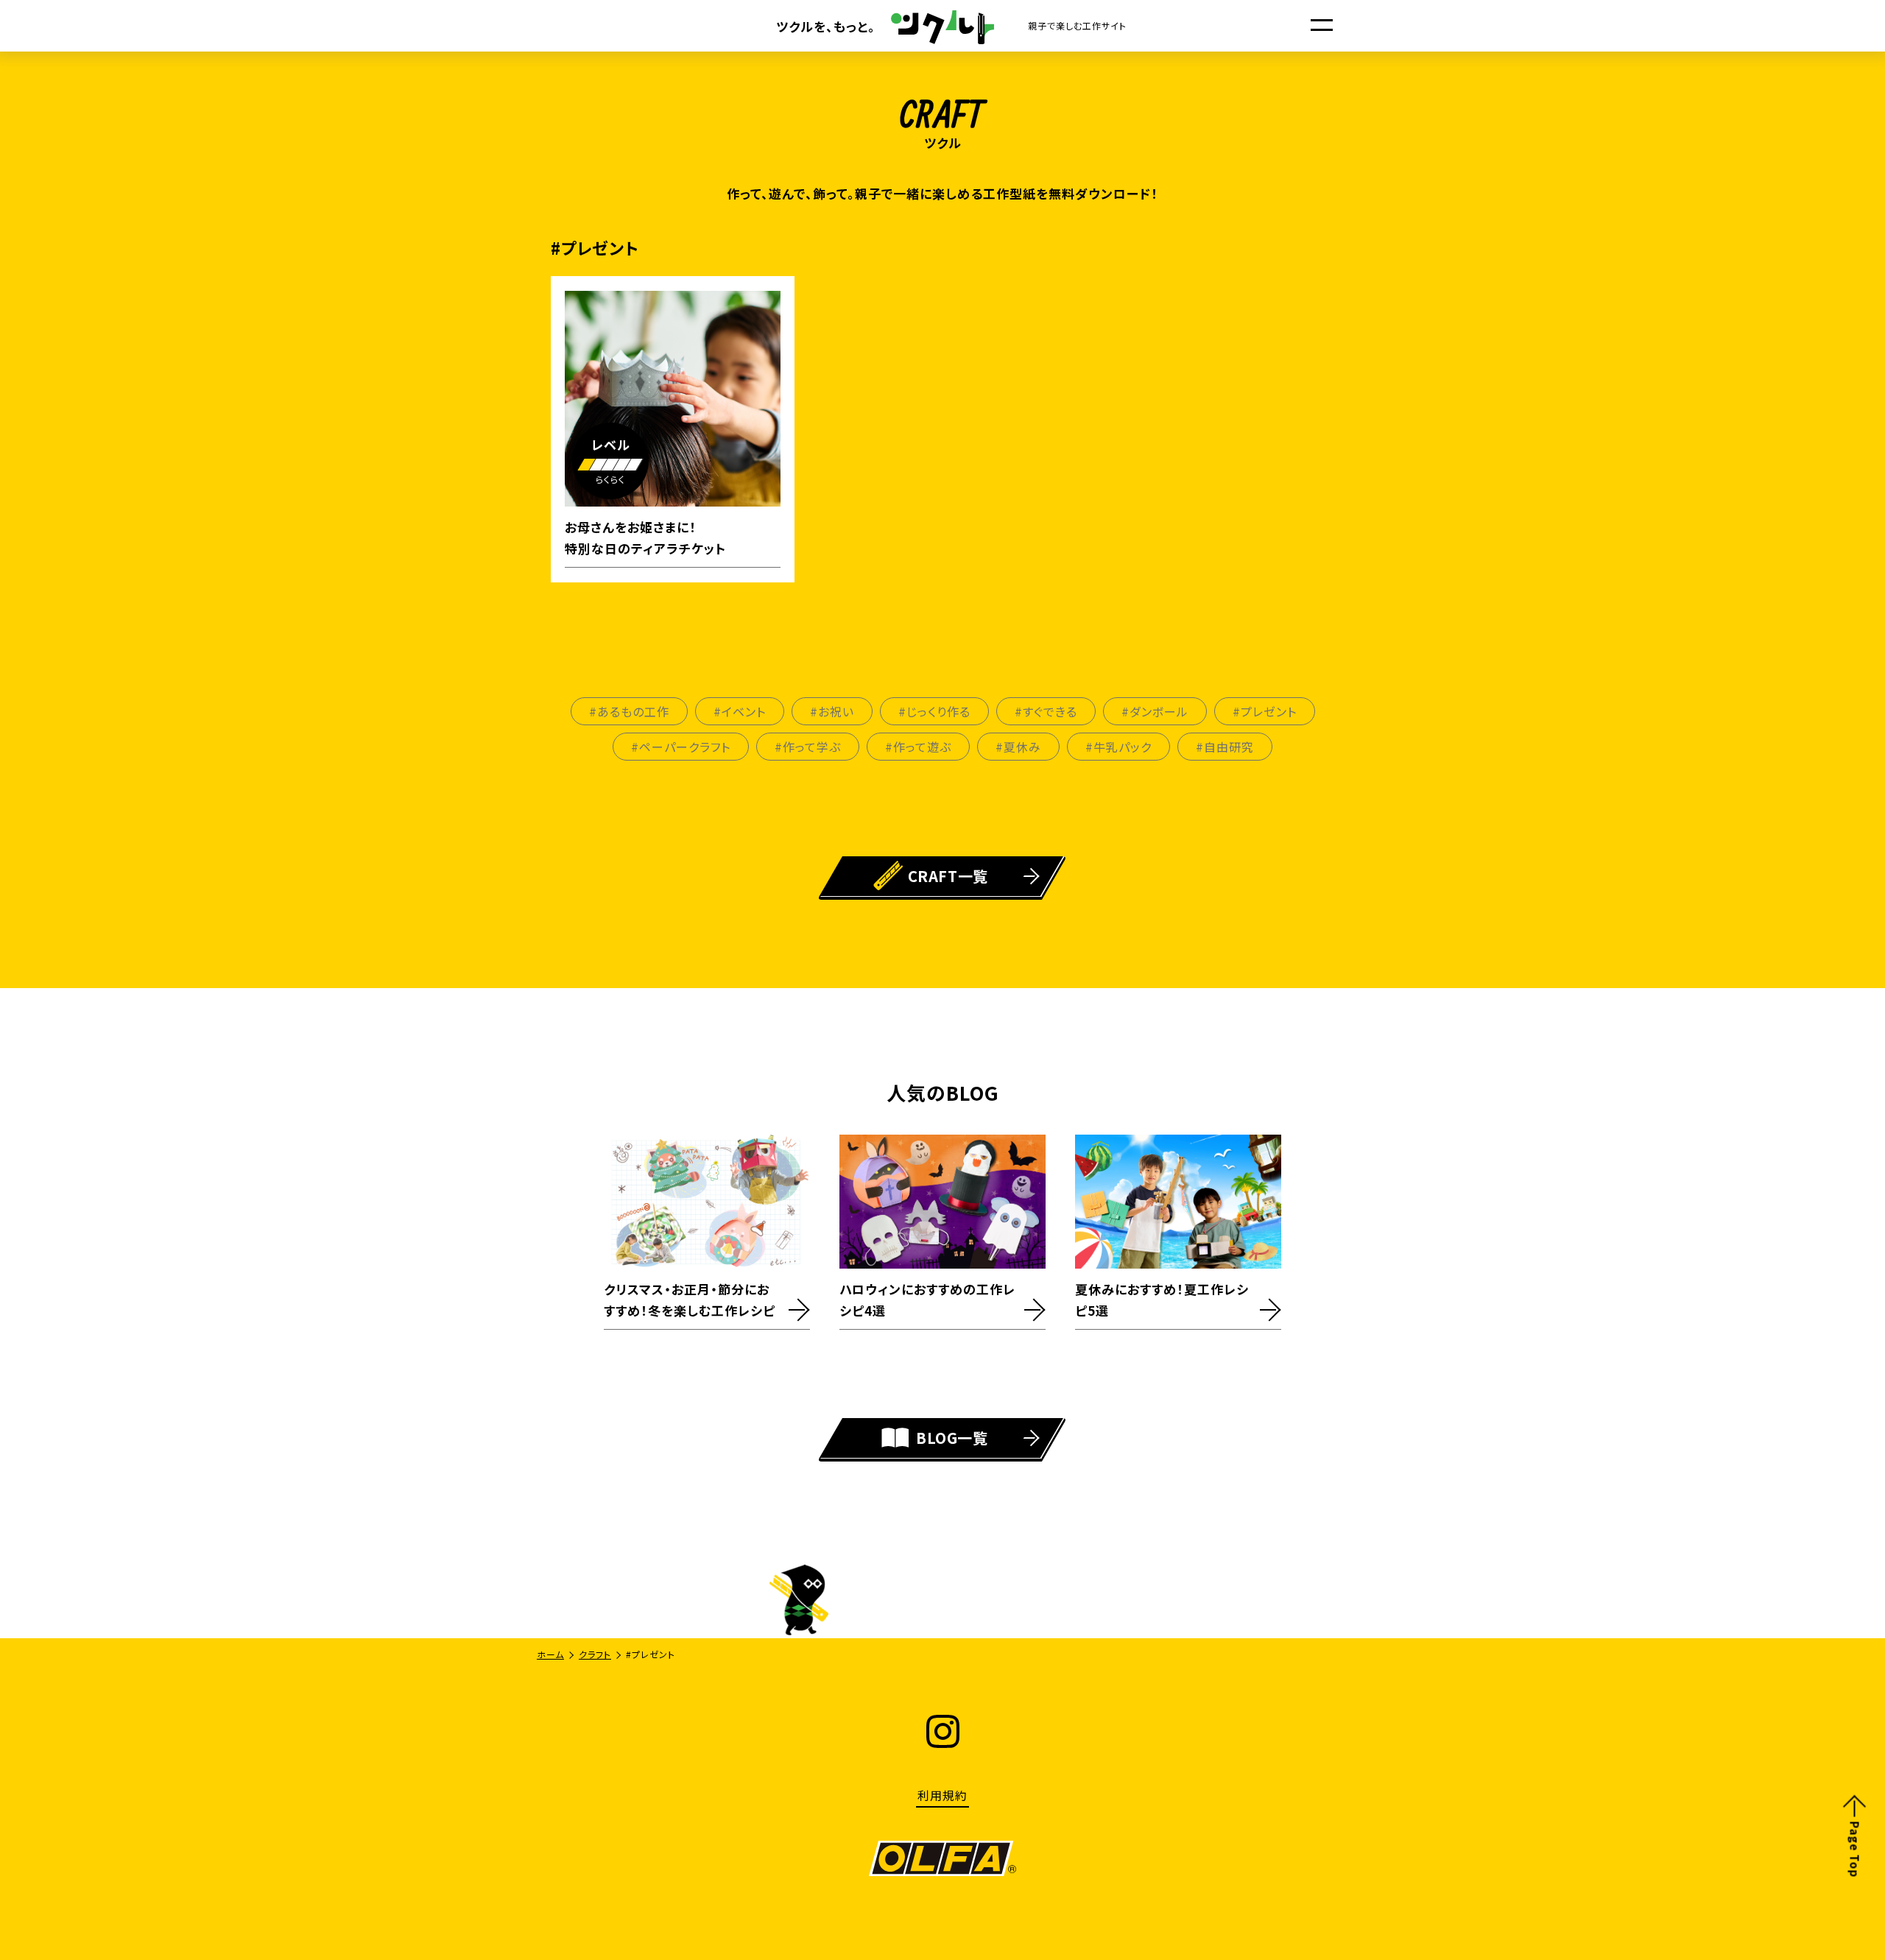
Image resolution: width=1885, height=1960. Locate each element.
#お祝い (832, 711)
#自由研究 (1225, 747)
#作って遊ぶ (918, 747)
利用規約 (942, 1795)
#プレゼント (1265, 711)
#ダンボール (1155, 711)
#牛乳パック (1118, 747)
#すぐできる (1046, 711)
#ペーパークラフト (681, 747)
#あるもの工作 (629, 711)
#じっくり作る (934, 711)
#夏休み (1018, 747)
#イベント (740, 711)
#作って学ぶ (808, 747)
